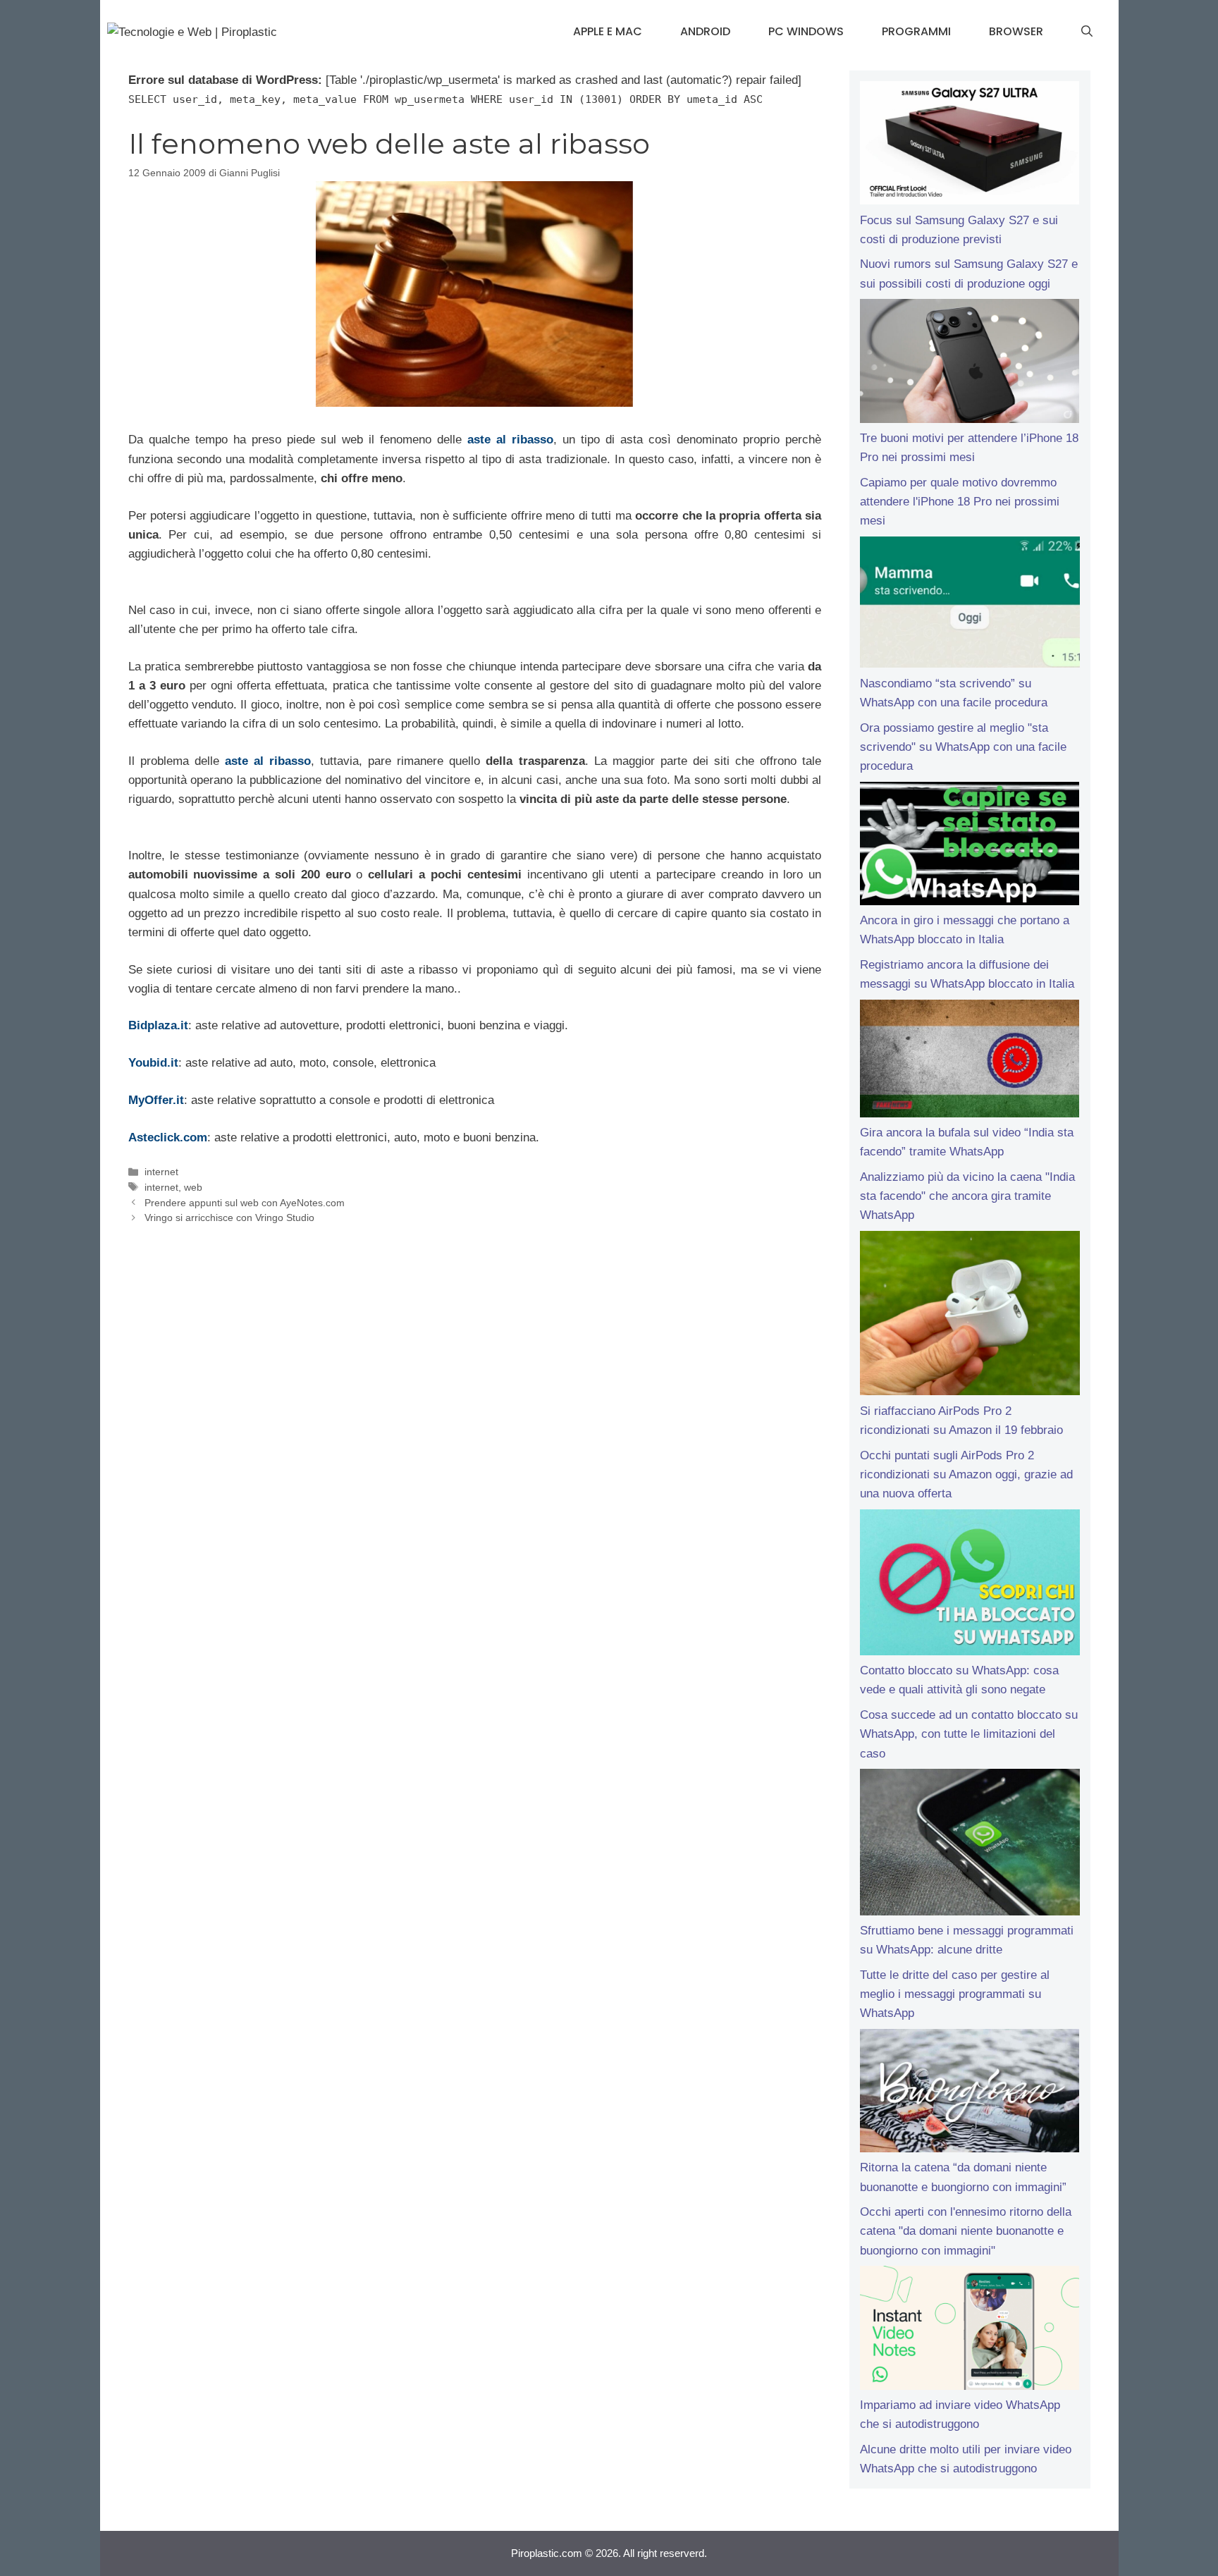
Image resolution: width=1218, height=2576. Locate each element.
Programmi (916, 31)
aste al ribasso (510, 440)
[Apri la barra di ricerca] (1087, 32)
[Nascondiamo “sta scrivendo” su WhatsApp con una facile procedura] (970, 605)
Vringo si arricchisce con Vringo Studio (229, 1218)
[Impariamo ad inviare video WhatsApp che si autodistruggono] (970, 2331)
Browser (1016, 31)
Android (705, 31)
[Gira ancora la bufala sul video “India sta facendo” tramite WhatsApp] (970, 1061)
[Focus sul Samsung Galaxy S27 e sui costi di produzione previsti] (970, 146)
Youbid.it (153, 1063)
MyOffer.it (156, 1100)
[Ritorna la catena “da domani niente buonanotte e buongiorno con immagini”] (970, 2094)
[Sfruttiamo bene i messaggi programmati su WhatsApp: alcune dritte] (970, 1845)
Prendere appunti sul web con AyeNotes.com (245, 1203)
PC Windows (806, 31)
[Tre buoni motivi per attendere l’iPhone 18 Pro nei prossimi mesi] (970, 364)
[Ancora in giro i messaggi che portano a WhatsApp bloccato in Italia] (970, 847)
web (193, 1187)
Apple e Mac (608, 31)
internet (161, 1172)
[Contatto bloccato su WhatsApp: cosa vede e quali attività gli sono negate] (970, 1586)
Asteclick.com (168, 1137)
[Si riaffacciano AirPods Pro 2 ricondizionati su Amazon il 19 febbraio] (970, 1316)
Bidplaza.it (158, 1025)
